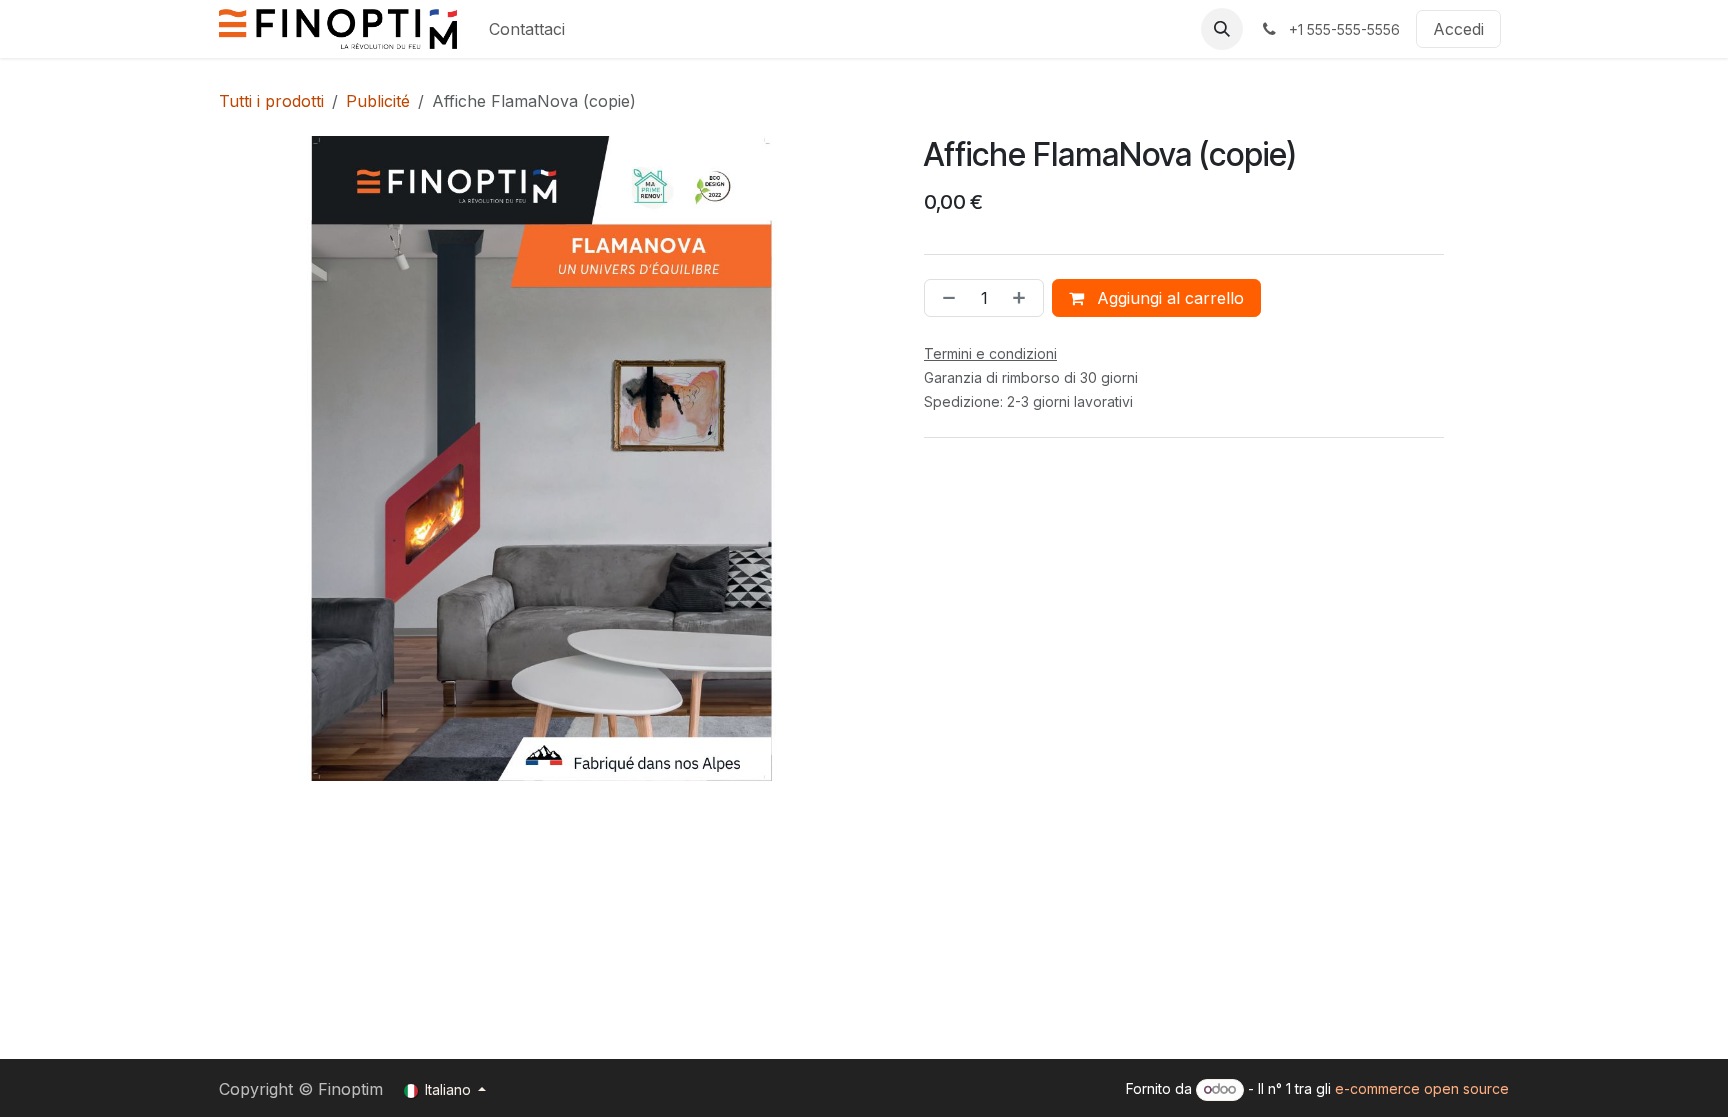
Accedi (1458, 29)
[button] (1222, 29)
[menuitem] (527, 29)
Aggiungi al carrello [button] (1168, 298)
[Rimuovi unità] (945, 298)
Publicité (378, 101)
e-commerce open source (1422, 1088)
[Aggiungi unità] (1023, 298)
